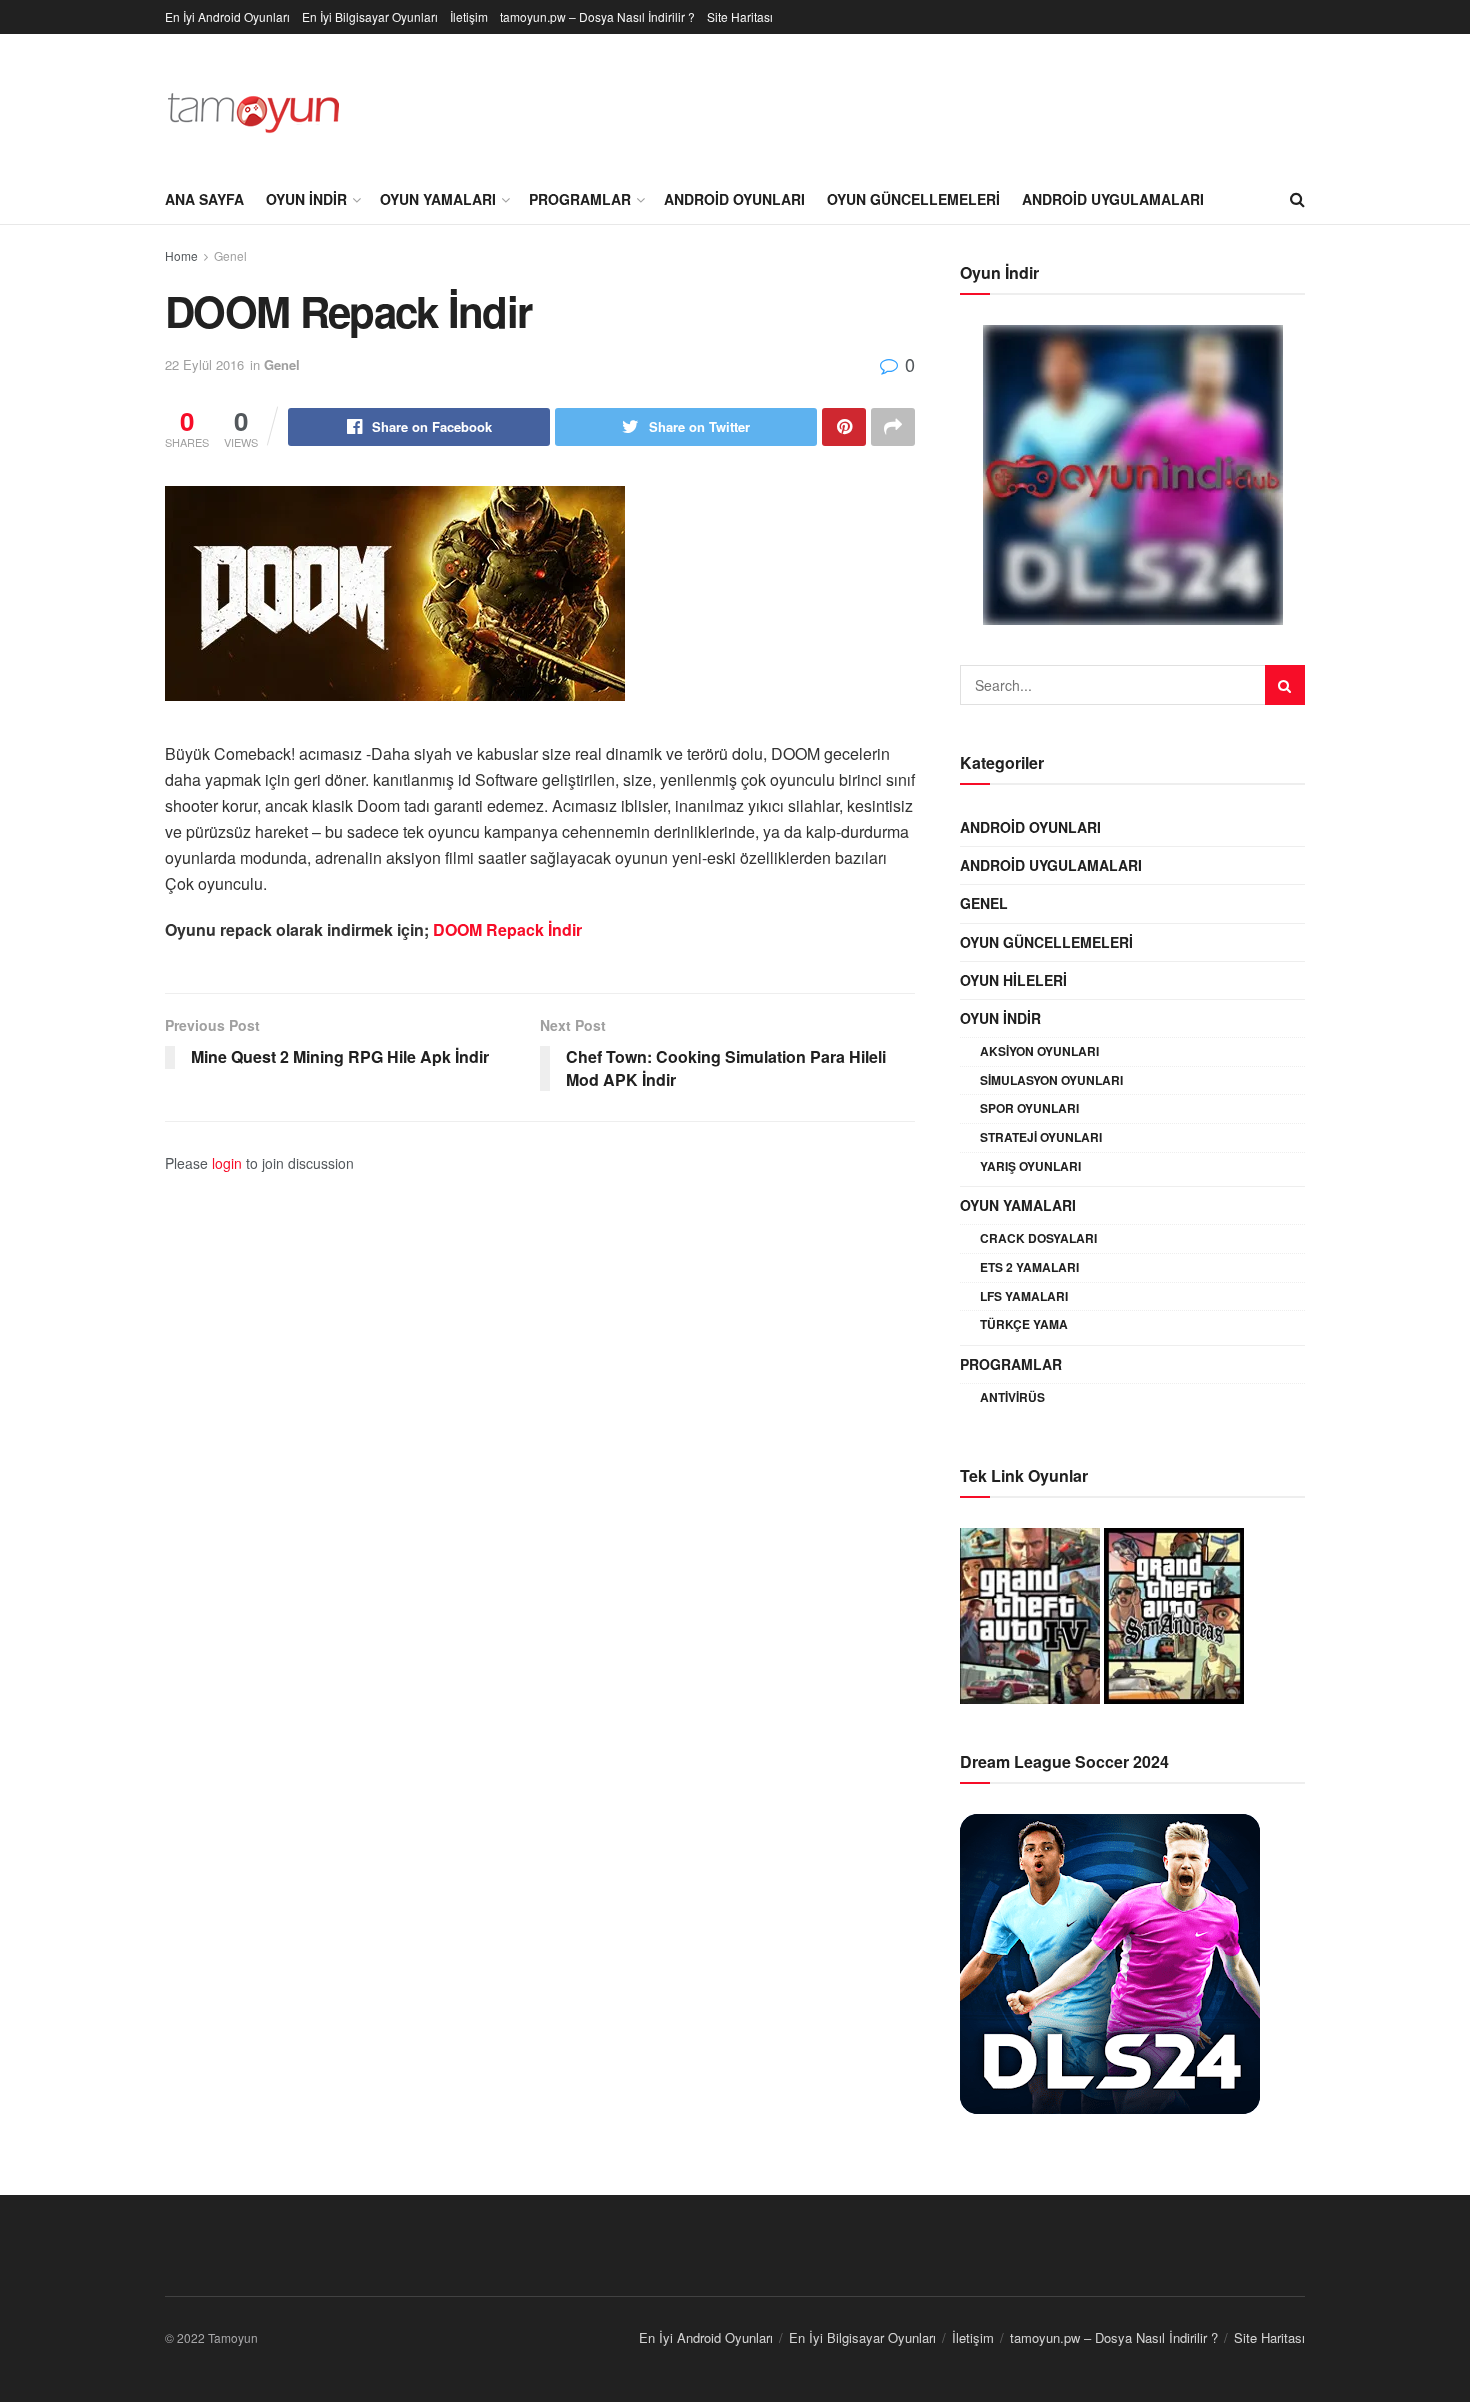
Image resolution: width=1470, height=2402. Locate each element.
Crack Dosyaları (1038, 1238)
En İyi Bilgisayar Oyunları (370, 16)
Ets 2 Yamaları (1029, 1267)
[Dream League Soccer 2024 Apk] (1110, 1961)
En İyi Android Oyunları (227, 16)
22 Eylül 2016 (204, 364)
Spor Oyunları (1029, 1108)
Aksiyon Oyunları (1039, 1051)
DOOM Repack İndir (507, 929)
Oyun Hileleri (1013, 980)
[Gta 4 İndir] (1030, 1613)
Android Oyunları (734, 199)
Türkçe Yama (1024, 1324)
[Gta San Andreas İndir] (1174, 1613)
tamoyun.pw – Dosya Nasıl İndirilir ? (597, 16)
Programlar (580, 199)
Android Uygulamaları (1113, 199)
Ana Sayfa (204, 199)
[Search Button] (1285, 685)
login (227, 1163)
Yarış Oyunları (1030, 1166)
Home (181, 255)
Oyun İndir (306, 199)
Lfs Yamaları (1024, 1296)
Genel (230, 255)
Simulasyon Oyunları (1051, 1080)
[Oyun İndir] (1132, 475)
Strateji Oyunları (1041, 1137)
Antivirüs (1012, 1397)
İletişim (469, 16)
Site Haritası (740, 16)
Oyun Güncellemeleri (913, 199)
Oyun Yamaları (438, 199)
